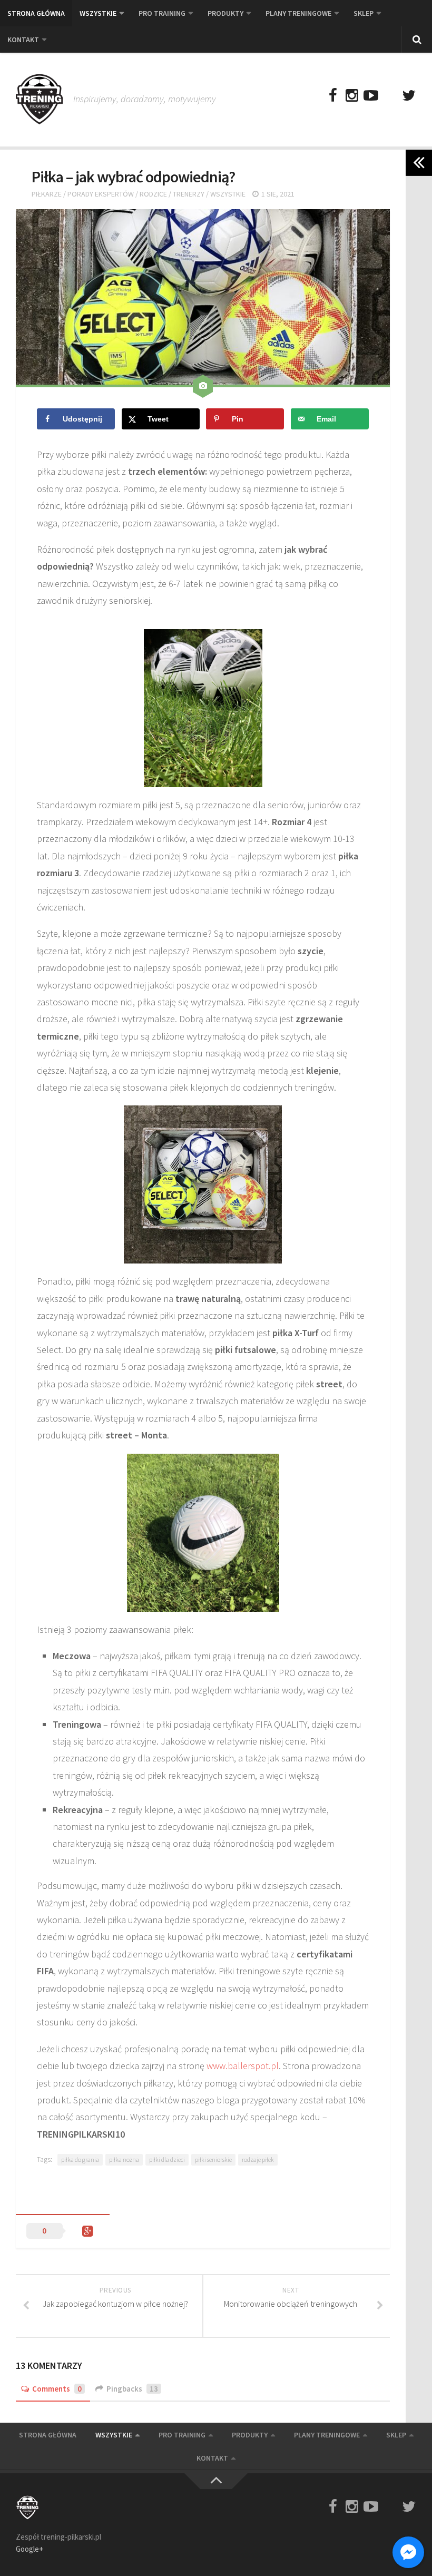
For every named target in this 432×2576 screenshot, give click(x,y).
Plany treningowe (298, 13)
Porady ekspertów (101, 194)
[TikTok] (390, 96)
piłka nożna (124, 2159)
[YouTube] (371, 96)
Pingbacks (132, 2389)
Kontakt (23, 40)
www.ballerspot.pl (243, 2066)
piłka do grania (80, 2159)
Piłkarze (47, 194)
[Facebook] (333, 96)
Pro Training (162, 13)
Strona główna (36, 13)
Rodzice (153, 194)
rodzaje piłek (258, 2159)
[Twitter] (409, 96)
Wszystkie (98, 13)
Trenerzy (189, 194)
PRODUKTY (225, 13)
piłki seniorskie (213, 2159)
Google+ (30, 2549)
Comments (57, 2389)
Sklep (364, 13)
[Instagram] (352, 96)
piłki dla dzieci (167, 2159)
